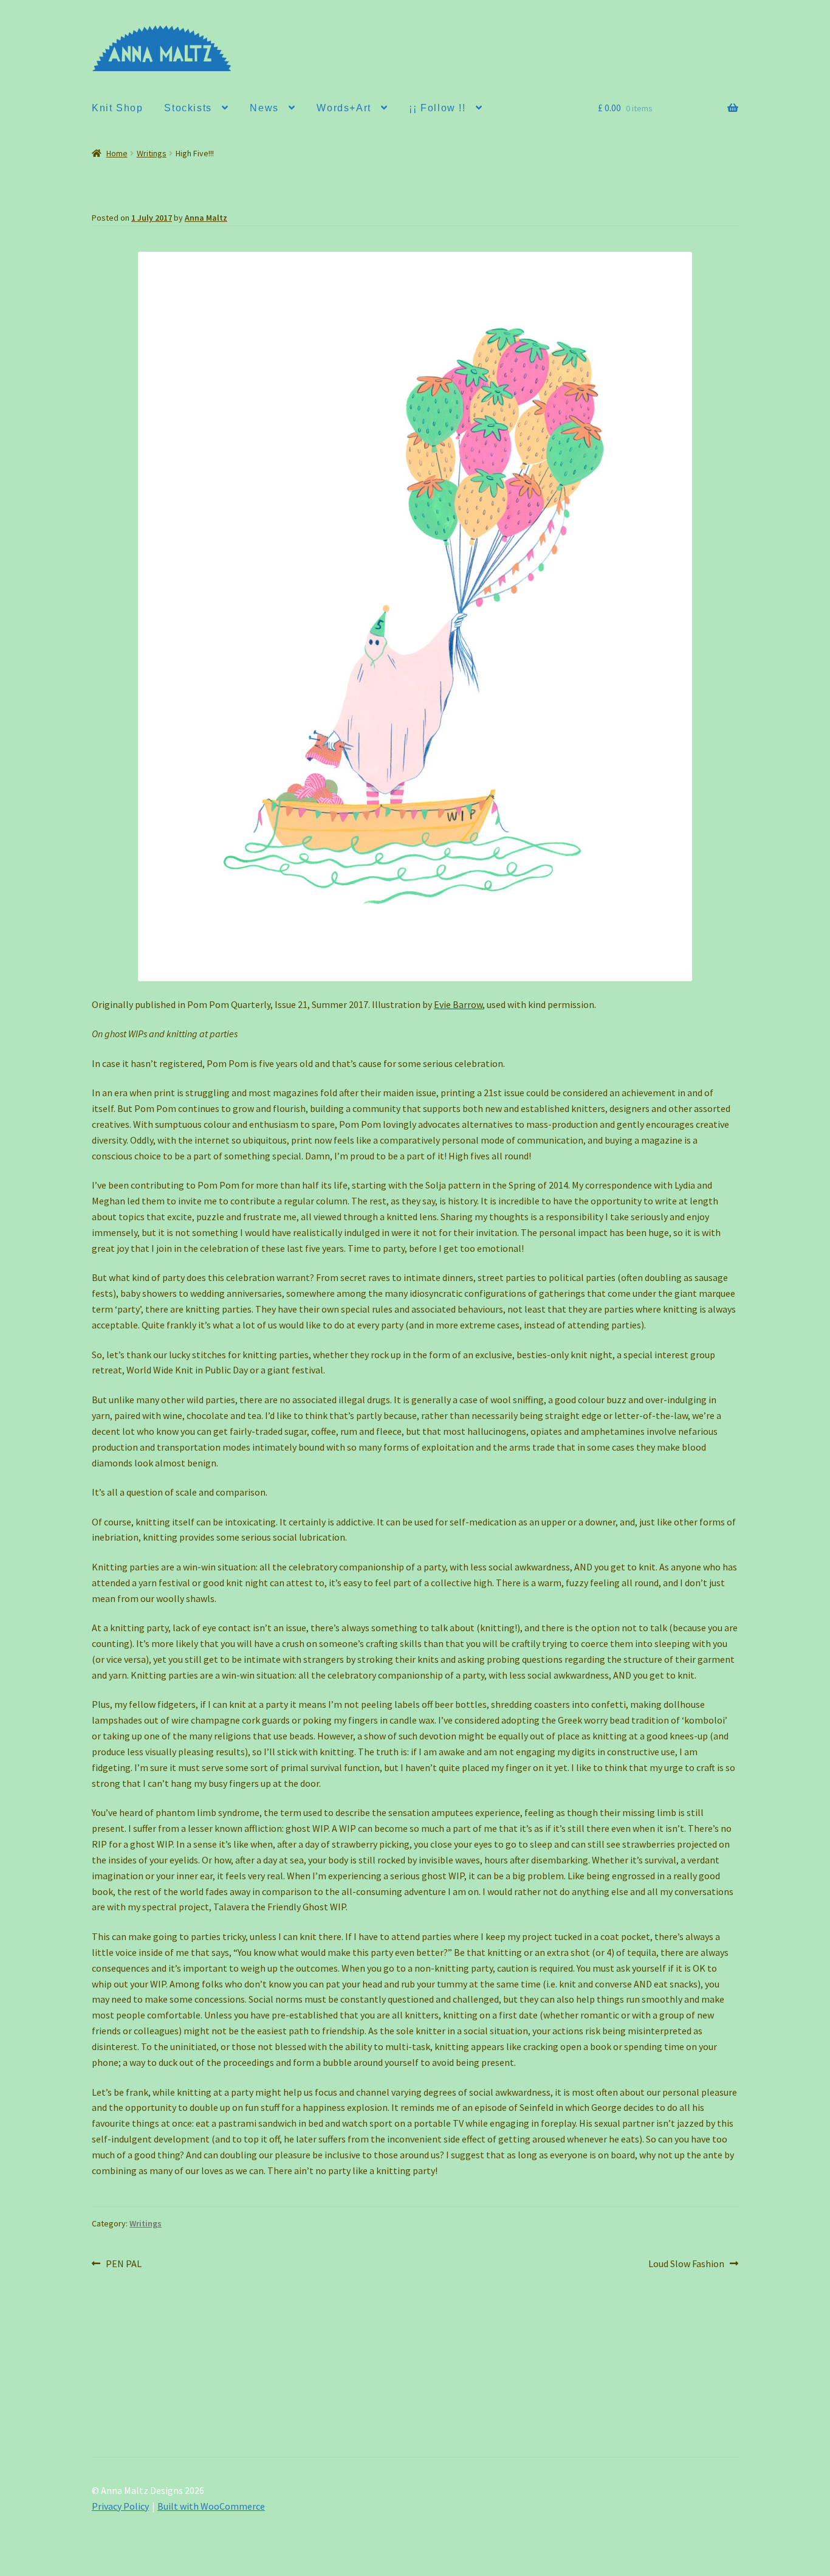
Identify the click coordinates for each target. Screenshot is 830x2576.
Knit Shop (117, 108)
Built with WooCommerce (211, 2506)
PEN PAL (123, 2264)
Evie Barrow (458, 1004)
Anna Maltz (206, 218)
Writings (152, 153)
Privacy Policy (120, 2506)
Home (117, 153)
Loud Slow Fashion (686, 2264)
